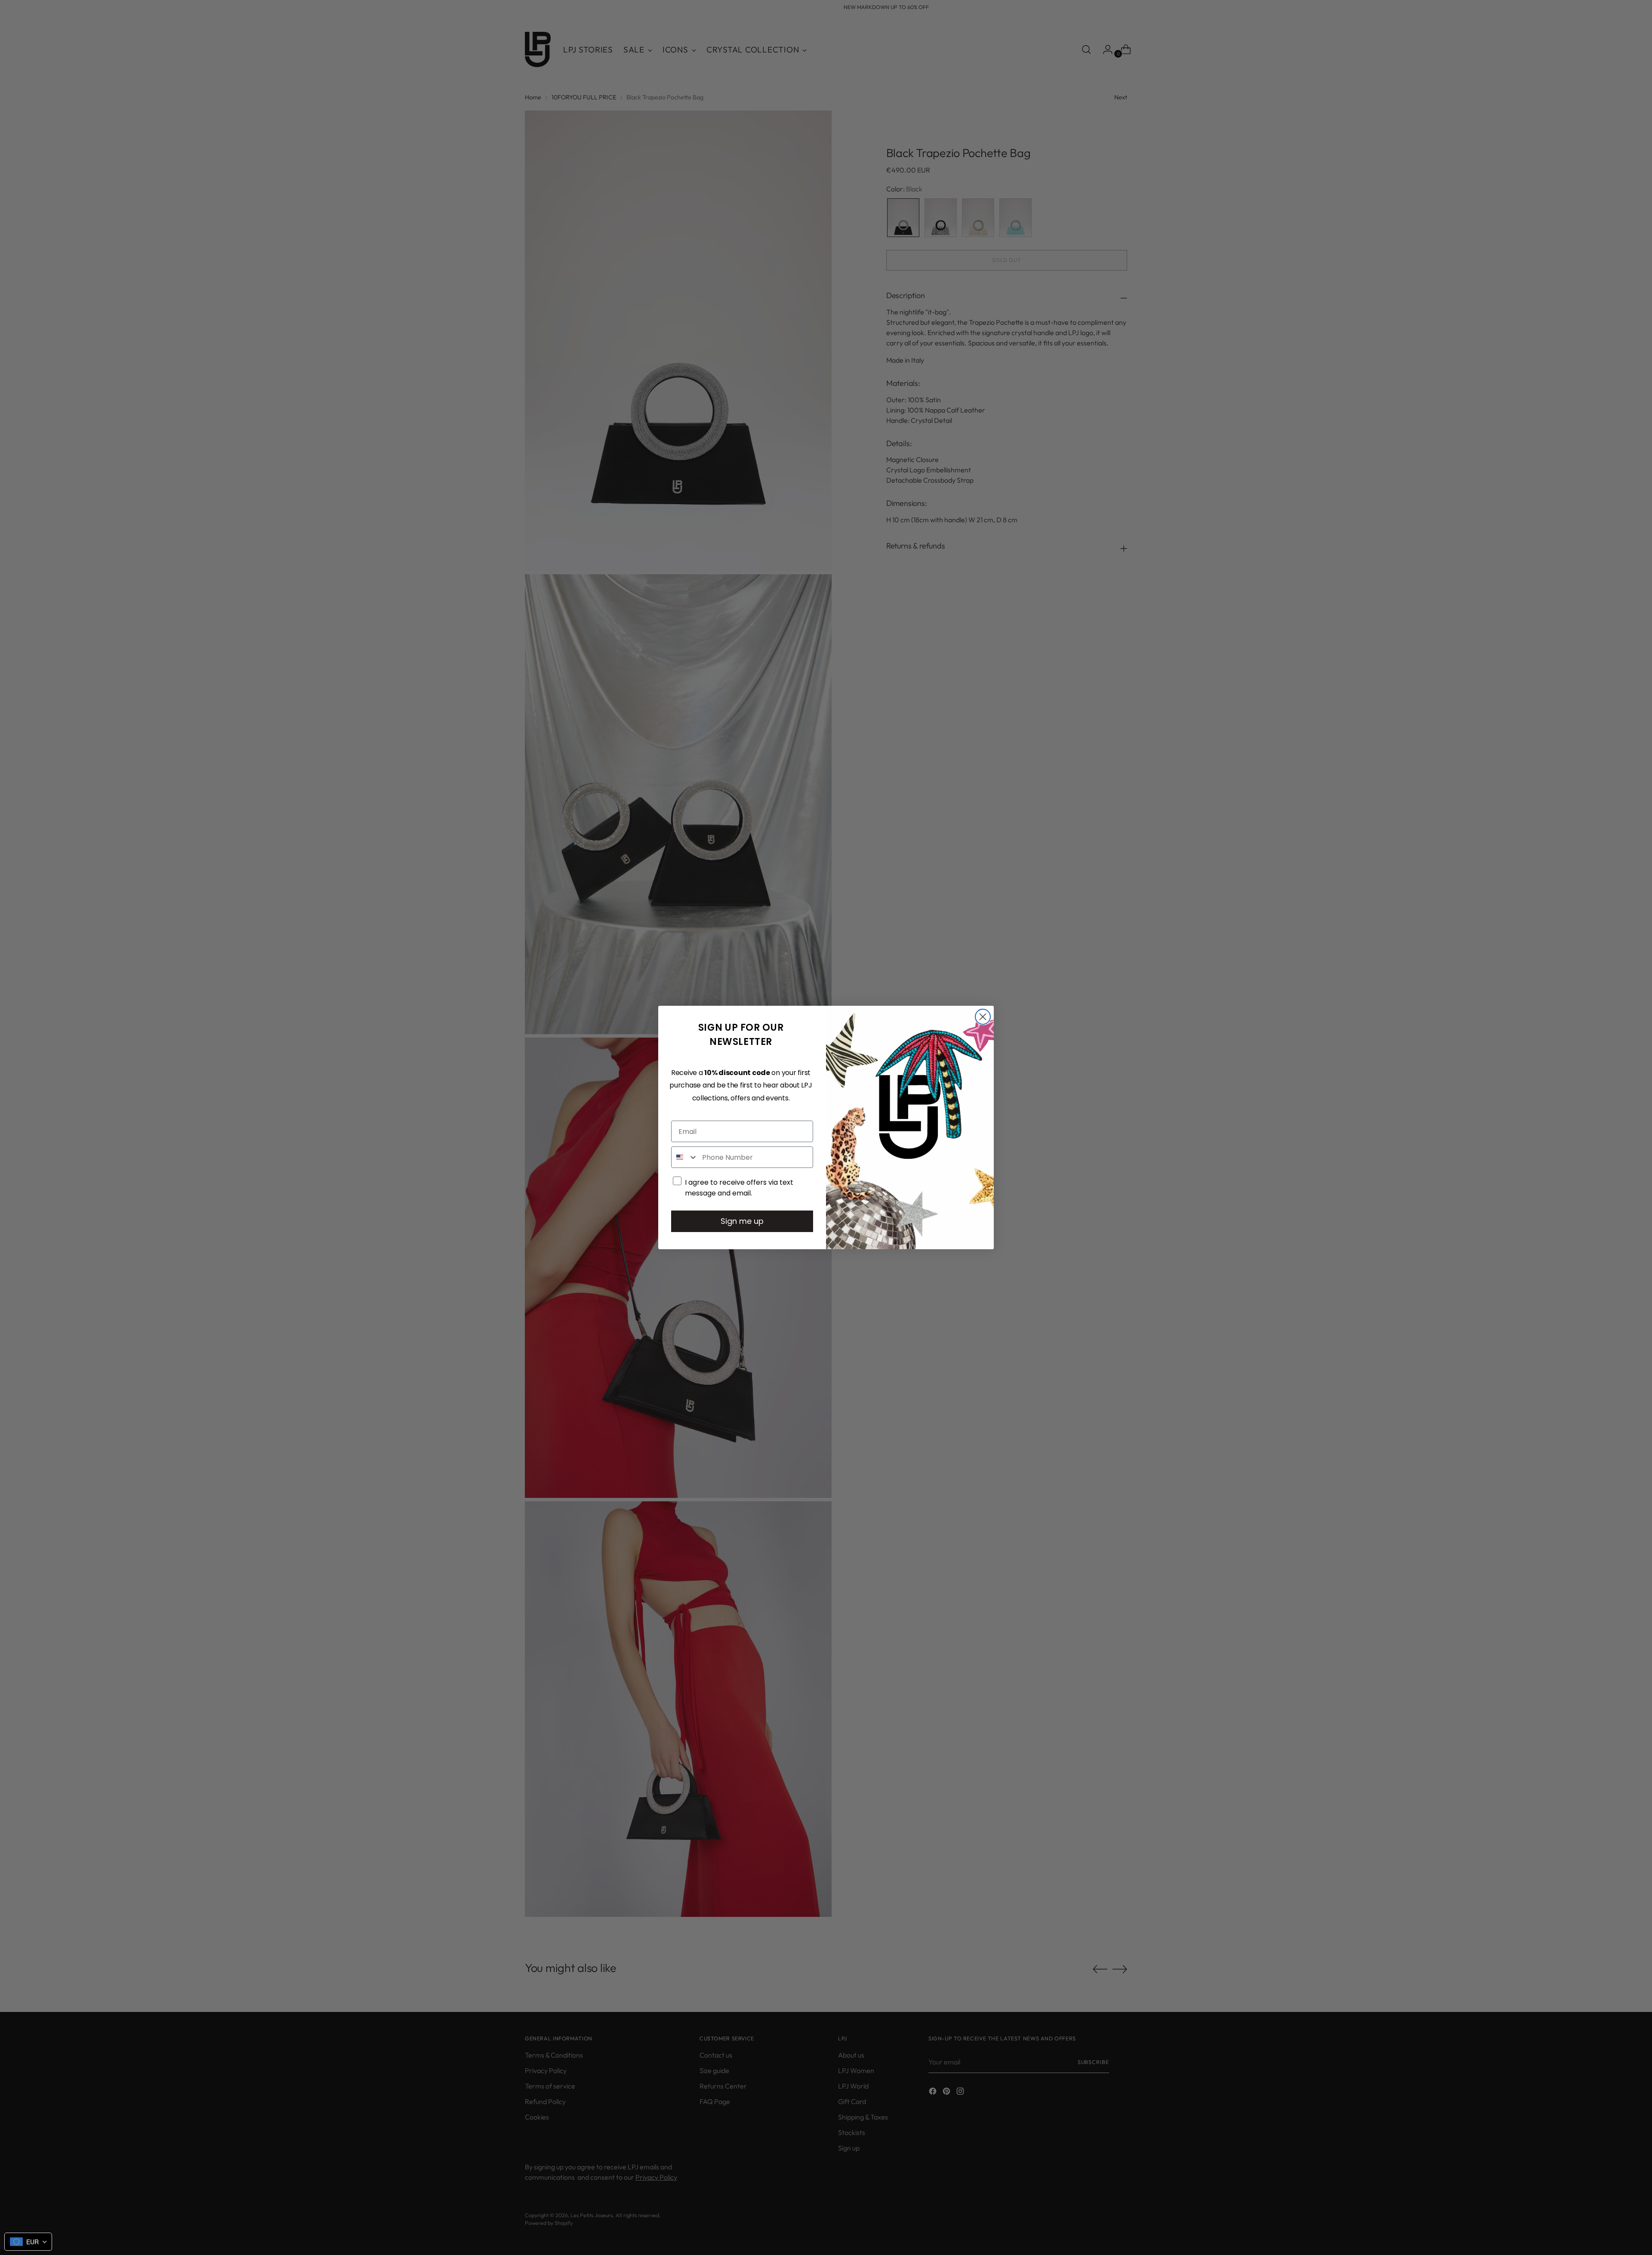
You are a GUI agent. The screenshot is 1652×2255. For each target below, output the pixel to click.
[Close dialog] (983, 1017)
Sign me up (742, 1221)
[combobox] (685, 1157)
